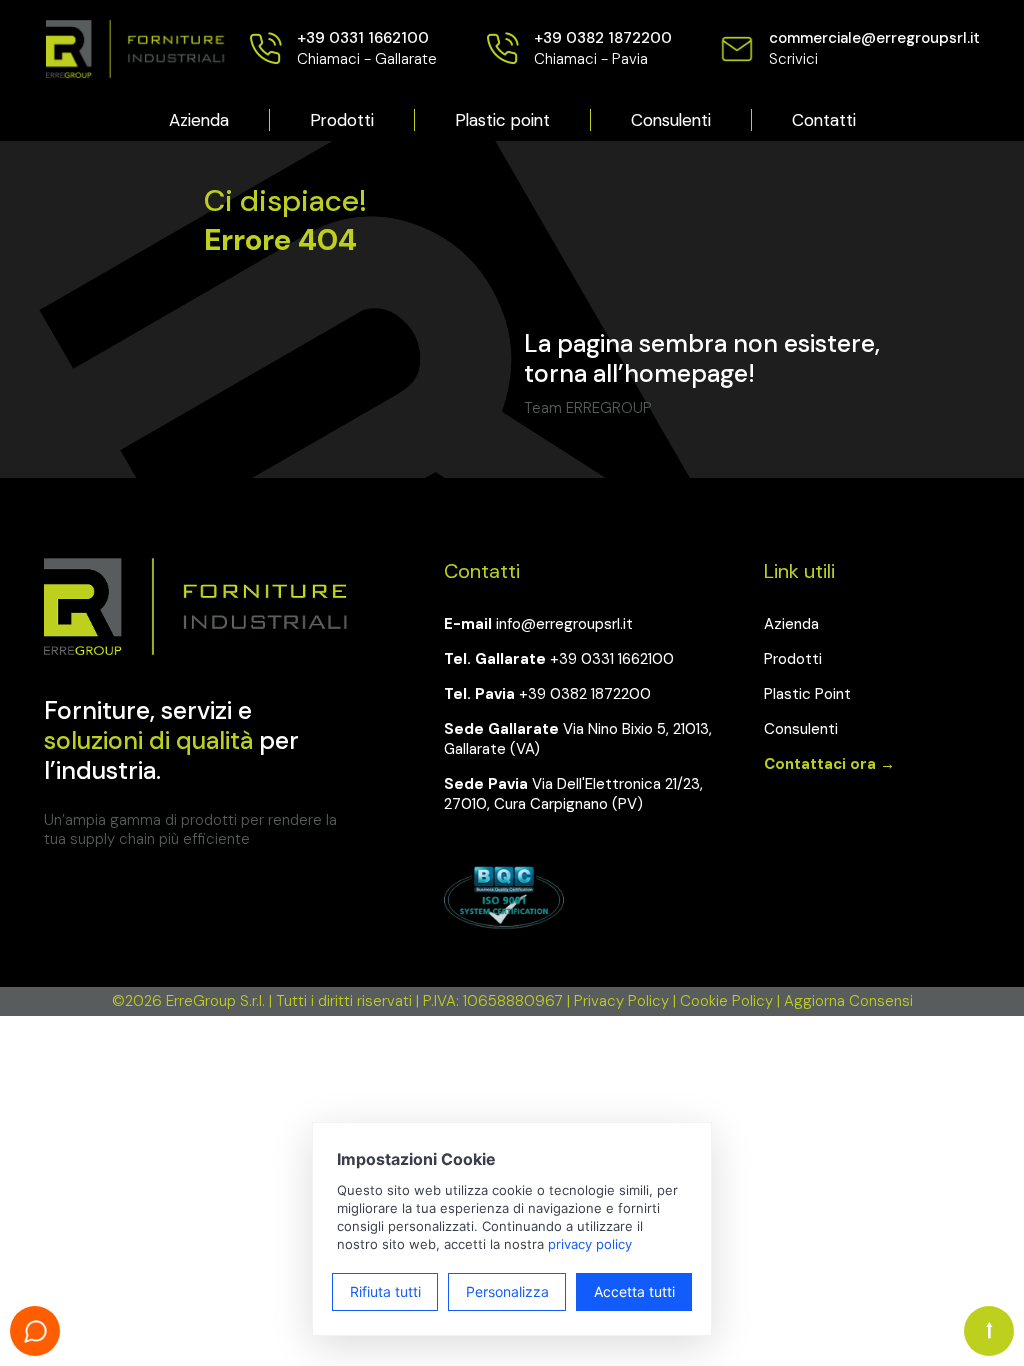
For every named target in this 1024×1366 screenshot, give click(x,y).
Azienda (199, 120)
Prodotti (342, 120)
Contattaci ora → (829, 764)
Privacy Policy (621, 1001)
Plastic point (502, 120)
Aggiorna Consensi (848, 1001)
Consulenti (671, 120)
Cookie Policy (726, 1001)
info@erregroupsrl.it (564, 624)
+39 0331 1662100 (612, 659)
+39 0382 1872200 (585, 694)
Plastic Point (807, 694)
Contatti (824, 120)
